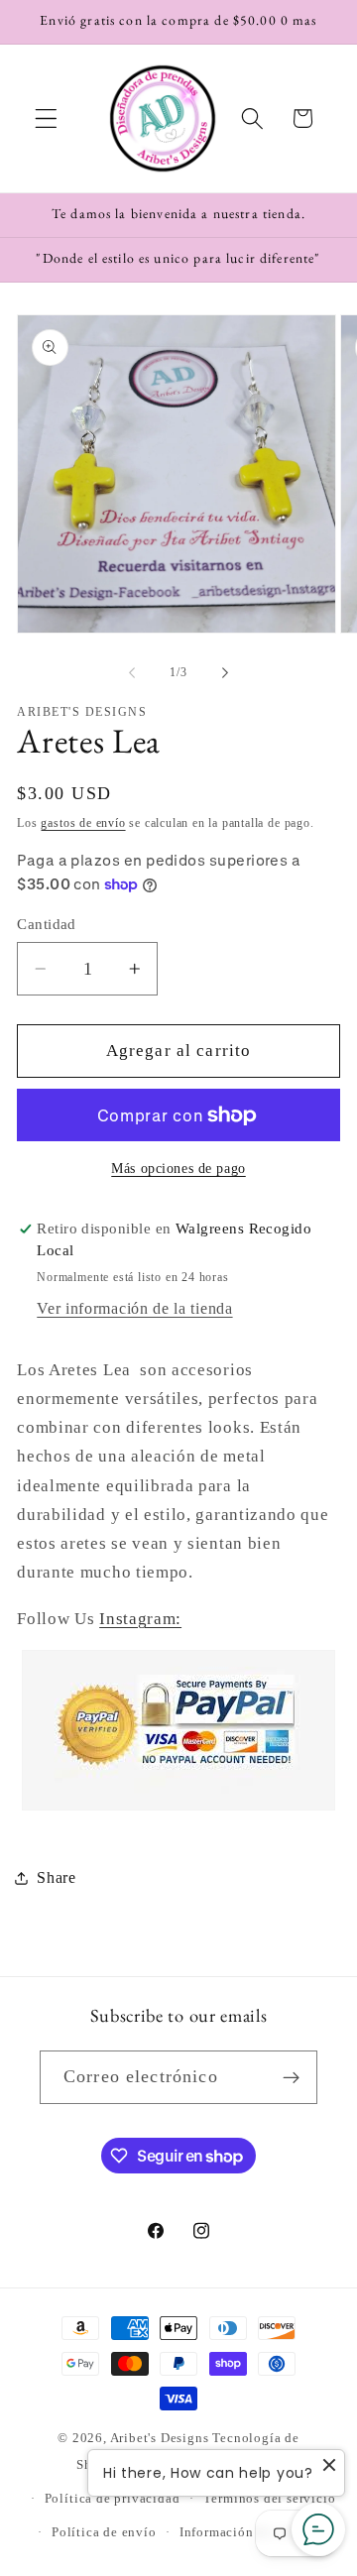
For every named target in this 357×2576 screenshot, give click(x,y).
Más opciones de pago (178, 1169)
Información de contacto (254, 2532)
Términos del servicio (270, 2499)
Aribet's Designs (160, 2438)
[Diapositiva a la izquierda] (132, 672)
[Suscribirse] (291, 2077)
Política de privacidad (113, 2499)
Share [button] (56, 1877)
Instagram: (140, 1619)
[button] (46, 118)
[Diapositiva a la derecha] (225, 672)
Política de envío (104, 2532)
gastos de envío (83, 823)
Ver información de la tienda (134, 1308)
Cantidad (47, 924)
